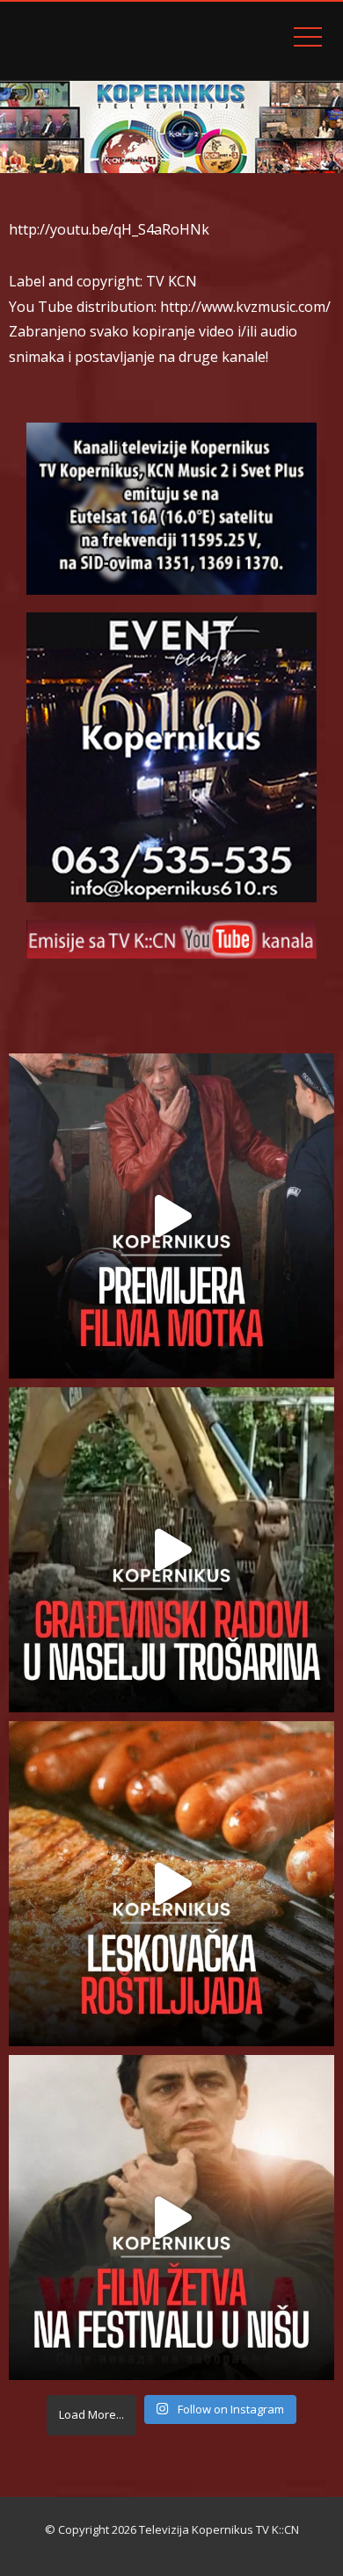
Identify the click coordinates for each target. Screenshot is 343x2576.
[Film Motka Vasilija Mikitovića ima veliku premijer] (171, 1216)
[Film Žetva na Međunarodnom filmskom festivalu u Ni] (171, 2218)
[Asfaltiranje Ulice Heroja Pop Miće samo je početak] (171, 1550)
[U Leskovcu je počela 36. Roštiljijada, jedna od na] (171, 1884)
